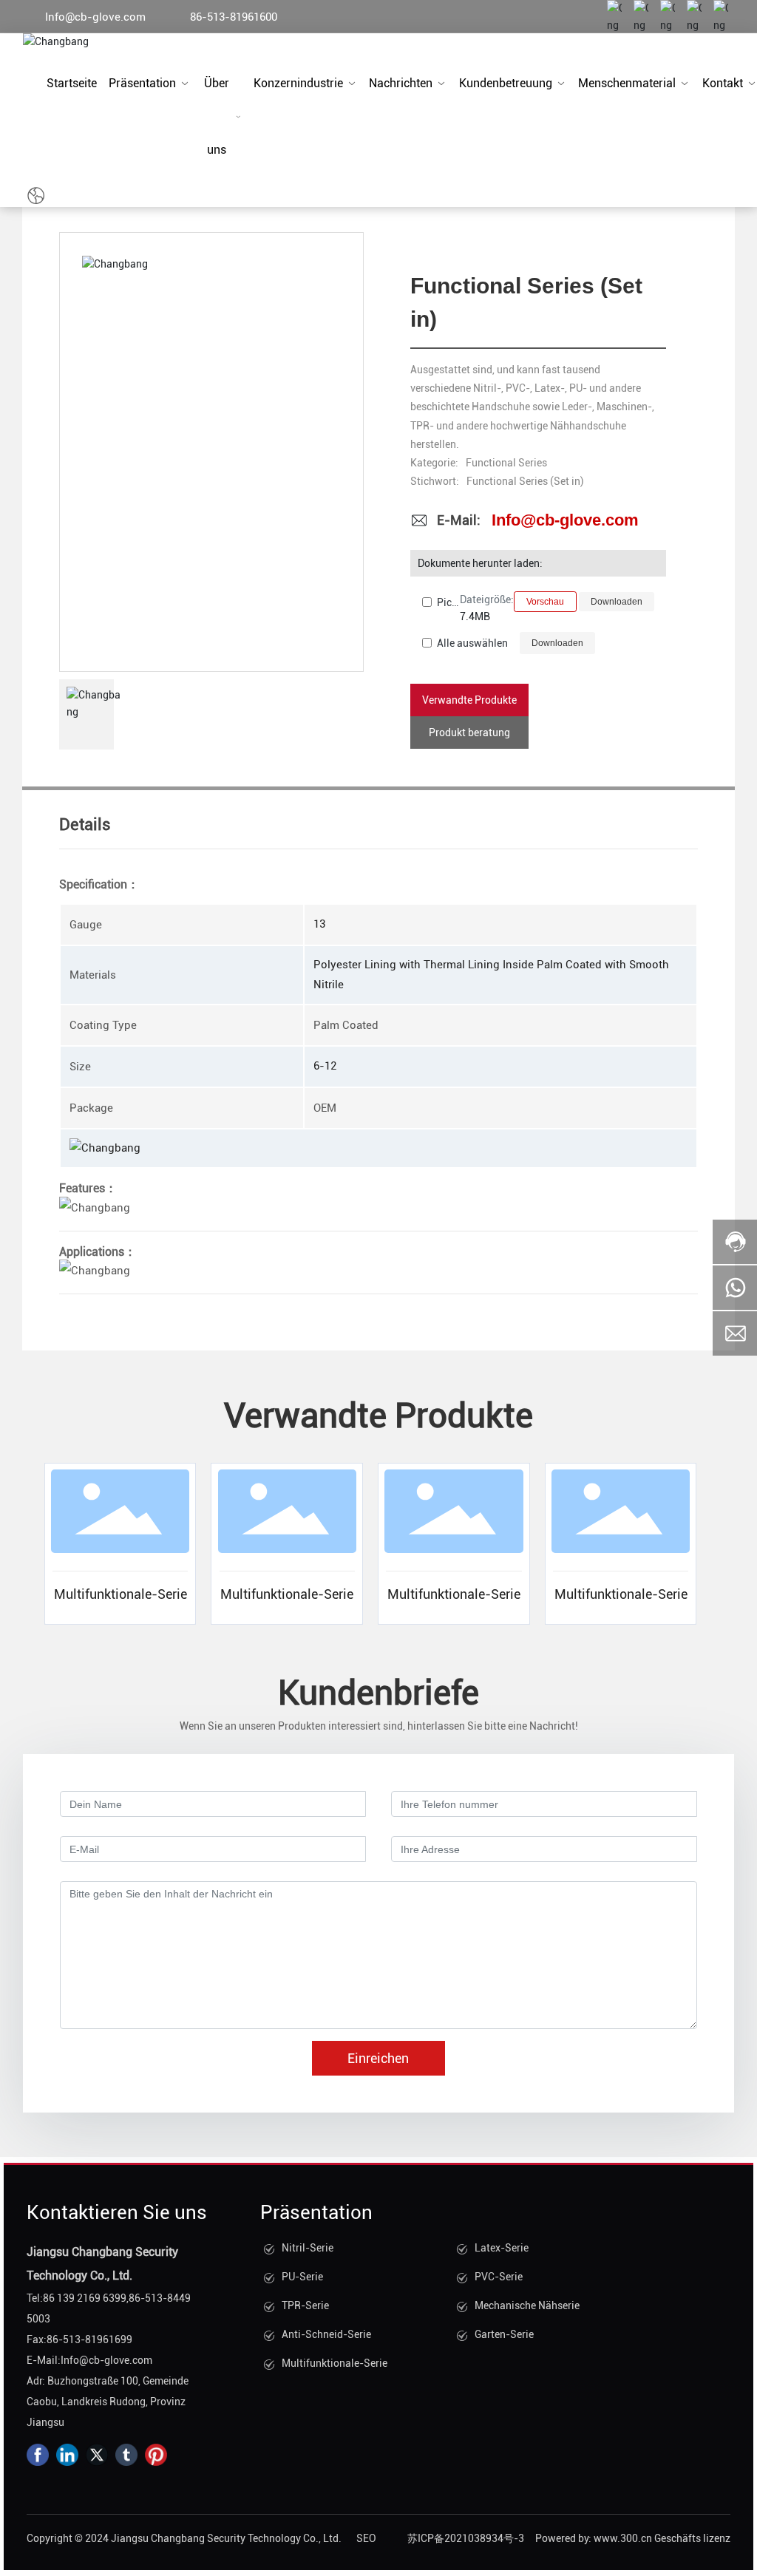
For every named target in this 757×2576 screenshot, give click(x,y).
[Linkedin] (67, 2455)
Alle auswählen (472, 643)
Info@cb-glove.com (95, 17)
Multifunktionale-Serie (120, 1594)
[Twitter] (97, 2455)
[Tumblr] (126, 2455)
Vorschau (545, 602)
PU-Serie (302, 2277)
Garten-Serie (504, 2334)
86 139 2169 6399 (85, 2298)
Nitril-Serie (308, 2248)
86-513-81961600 (234, 17)
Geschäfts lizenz (692, 2538)
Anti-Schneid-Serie (326, 2334)
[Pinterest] (156, 2455)
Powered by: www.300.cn (594, 2538)
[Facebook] (38, 2455)
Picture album (448, 602)
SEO (366, 2538)
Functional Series (506, 463)
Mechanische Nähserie (527, 2305)
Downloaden (617, 602)
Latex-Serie (502, 2248)
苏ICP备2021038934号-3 (466, 2538)
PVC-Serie (499, 2277)
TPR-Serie (305, 2305)
